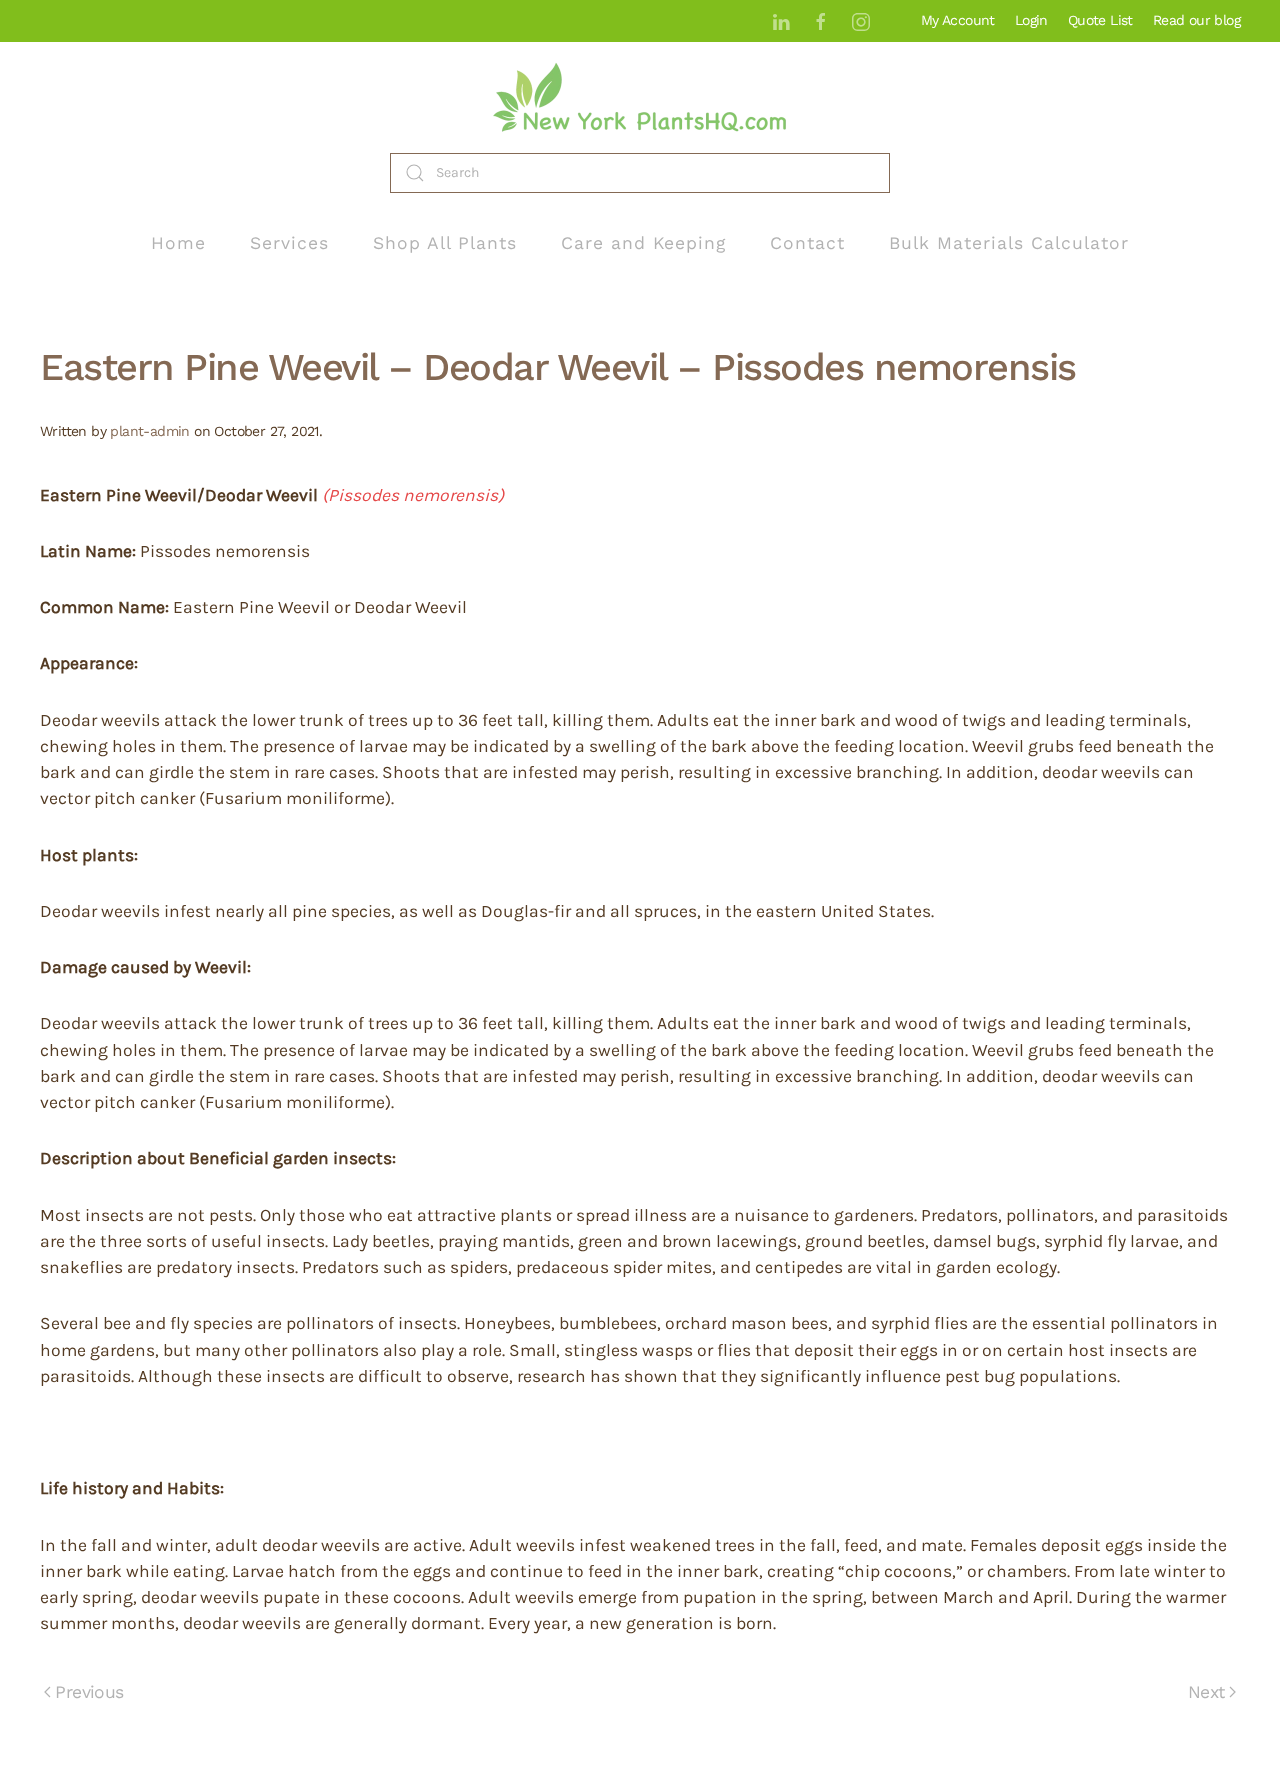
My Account (958, 20)
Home (178, 243)
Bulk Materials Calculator (1009, 243)
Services (289, 243)
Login (1031, 20)
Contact (807, 243)
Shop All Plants (445, 243)
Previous (89, 1692)
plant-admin (149, 431)
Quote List (1100, 20)
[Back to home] (640, 97)
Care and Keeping (643, 243)
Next (1206, 1692)
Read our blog (1196, 20)
